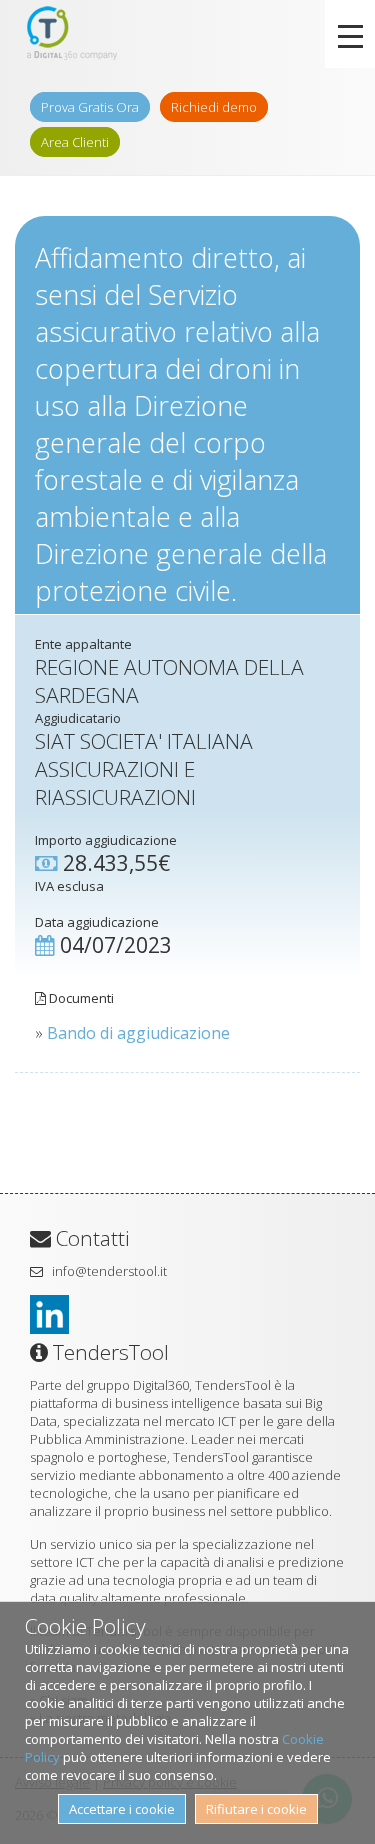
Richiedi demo (214, 107)
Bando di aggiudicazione (138, 1033)
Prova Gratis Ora (90, 107)
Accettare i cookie (122, 1809)
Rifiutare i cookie (256, 1809)
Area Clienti (75, 142)
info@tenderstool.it (109, 1271)
